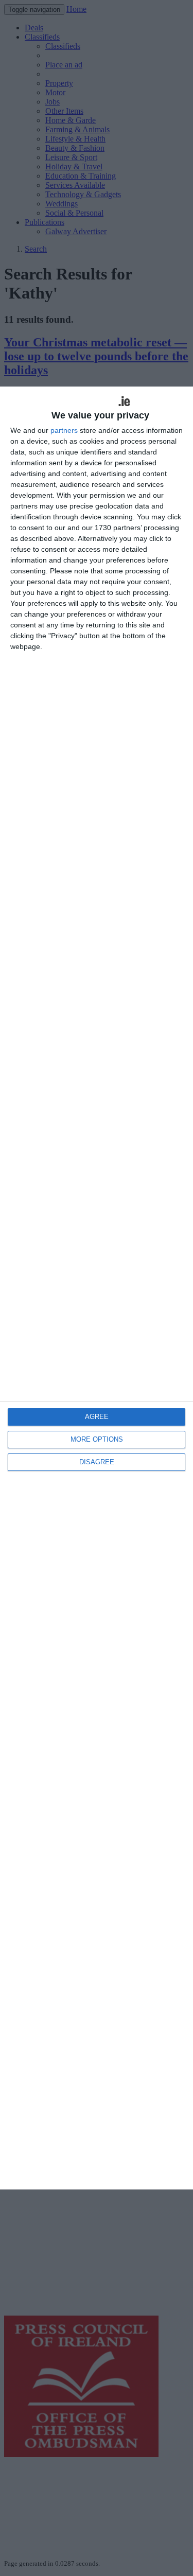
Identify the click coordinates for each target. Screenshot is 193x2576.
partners (64, 430)
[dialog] (97, 1288)
